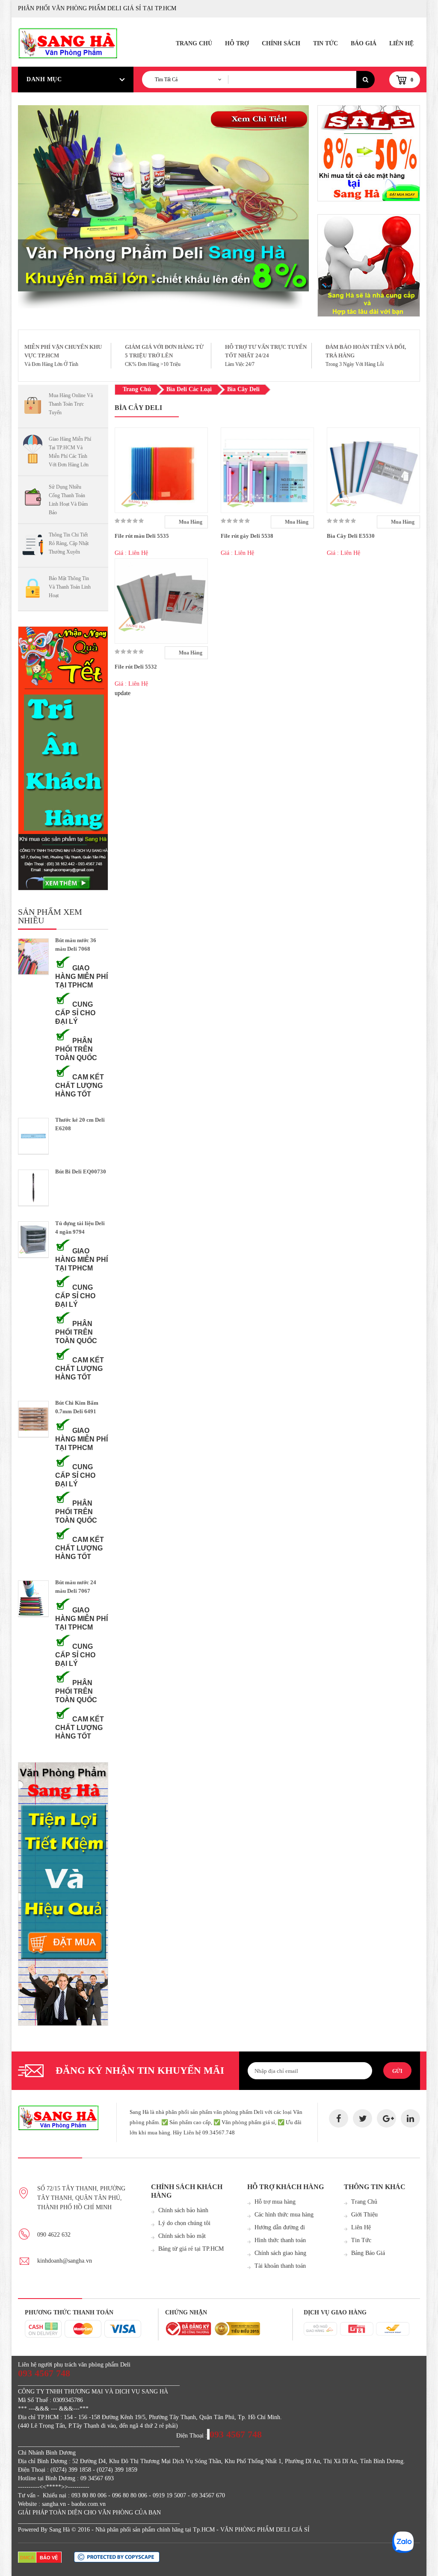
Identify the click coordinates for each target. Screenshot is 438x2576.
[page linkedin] (410, 2118)
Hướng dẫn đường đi (280, 2227)
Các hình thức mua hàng (284, 2215)
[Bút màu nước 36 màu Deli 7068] (33, 956)
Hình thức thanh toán (280, 2240)
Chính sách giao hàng (280, 2253)
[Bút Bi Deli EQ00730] (33, 1188)
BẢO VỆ (49, 2558)
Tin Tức (326, 43)
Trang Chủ (194, 43)
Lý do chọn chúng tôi (184, 2223)
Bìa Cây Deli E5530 (351, 536)
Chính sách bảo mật (182, 2236)
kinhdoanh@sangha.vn (65, 2261)
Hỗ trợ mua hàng (275, 2202)
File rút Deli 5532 (136, 667)
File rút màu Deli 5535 (142, 536)
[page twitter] (363, 2118)
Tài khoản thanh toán (280, 2266)
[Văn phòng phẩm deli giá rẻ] (369, 153)
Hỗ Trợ (237, 43)
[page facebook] (339, 2118)
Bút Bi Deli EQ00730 (81, 1172)
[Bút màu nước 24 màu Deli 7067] (33, 1599)
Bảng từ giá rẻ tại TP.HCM (191, 2249)
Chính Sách (281, 43)
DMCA (27, 2558)
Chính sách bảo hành (183, 2210)
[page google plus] (386, 2118)
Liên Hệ (401, 43)
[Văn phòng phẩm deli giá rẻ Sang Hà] (369, 265)
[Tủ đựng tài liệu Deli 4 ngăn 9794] (33, 1239)
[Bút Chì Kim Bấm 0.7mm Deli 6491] (33, 1419)
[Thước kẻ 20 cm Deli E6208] (33, 1136)
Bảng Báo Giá (368, 2253)
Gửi (397, 2071)
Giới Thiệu (364, 2215)
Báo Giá (364, 43)
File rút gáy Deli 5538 (247, 536)
